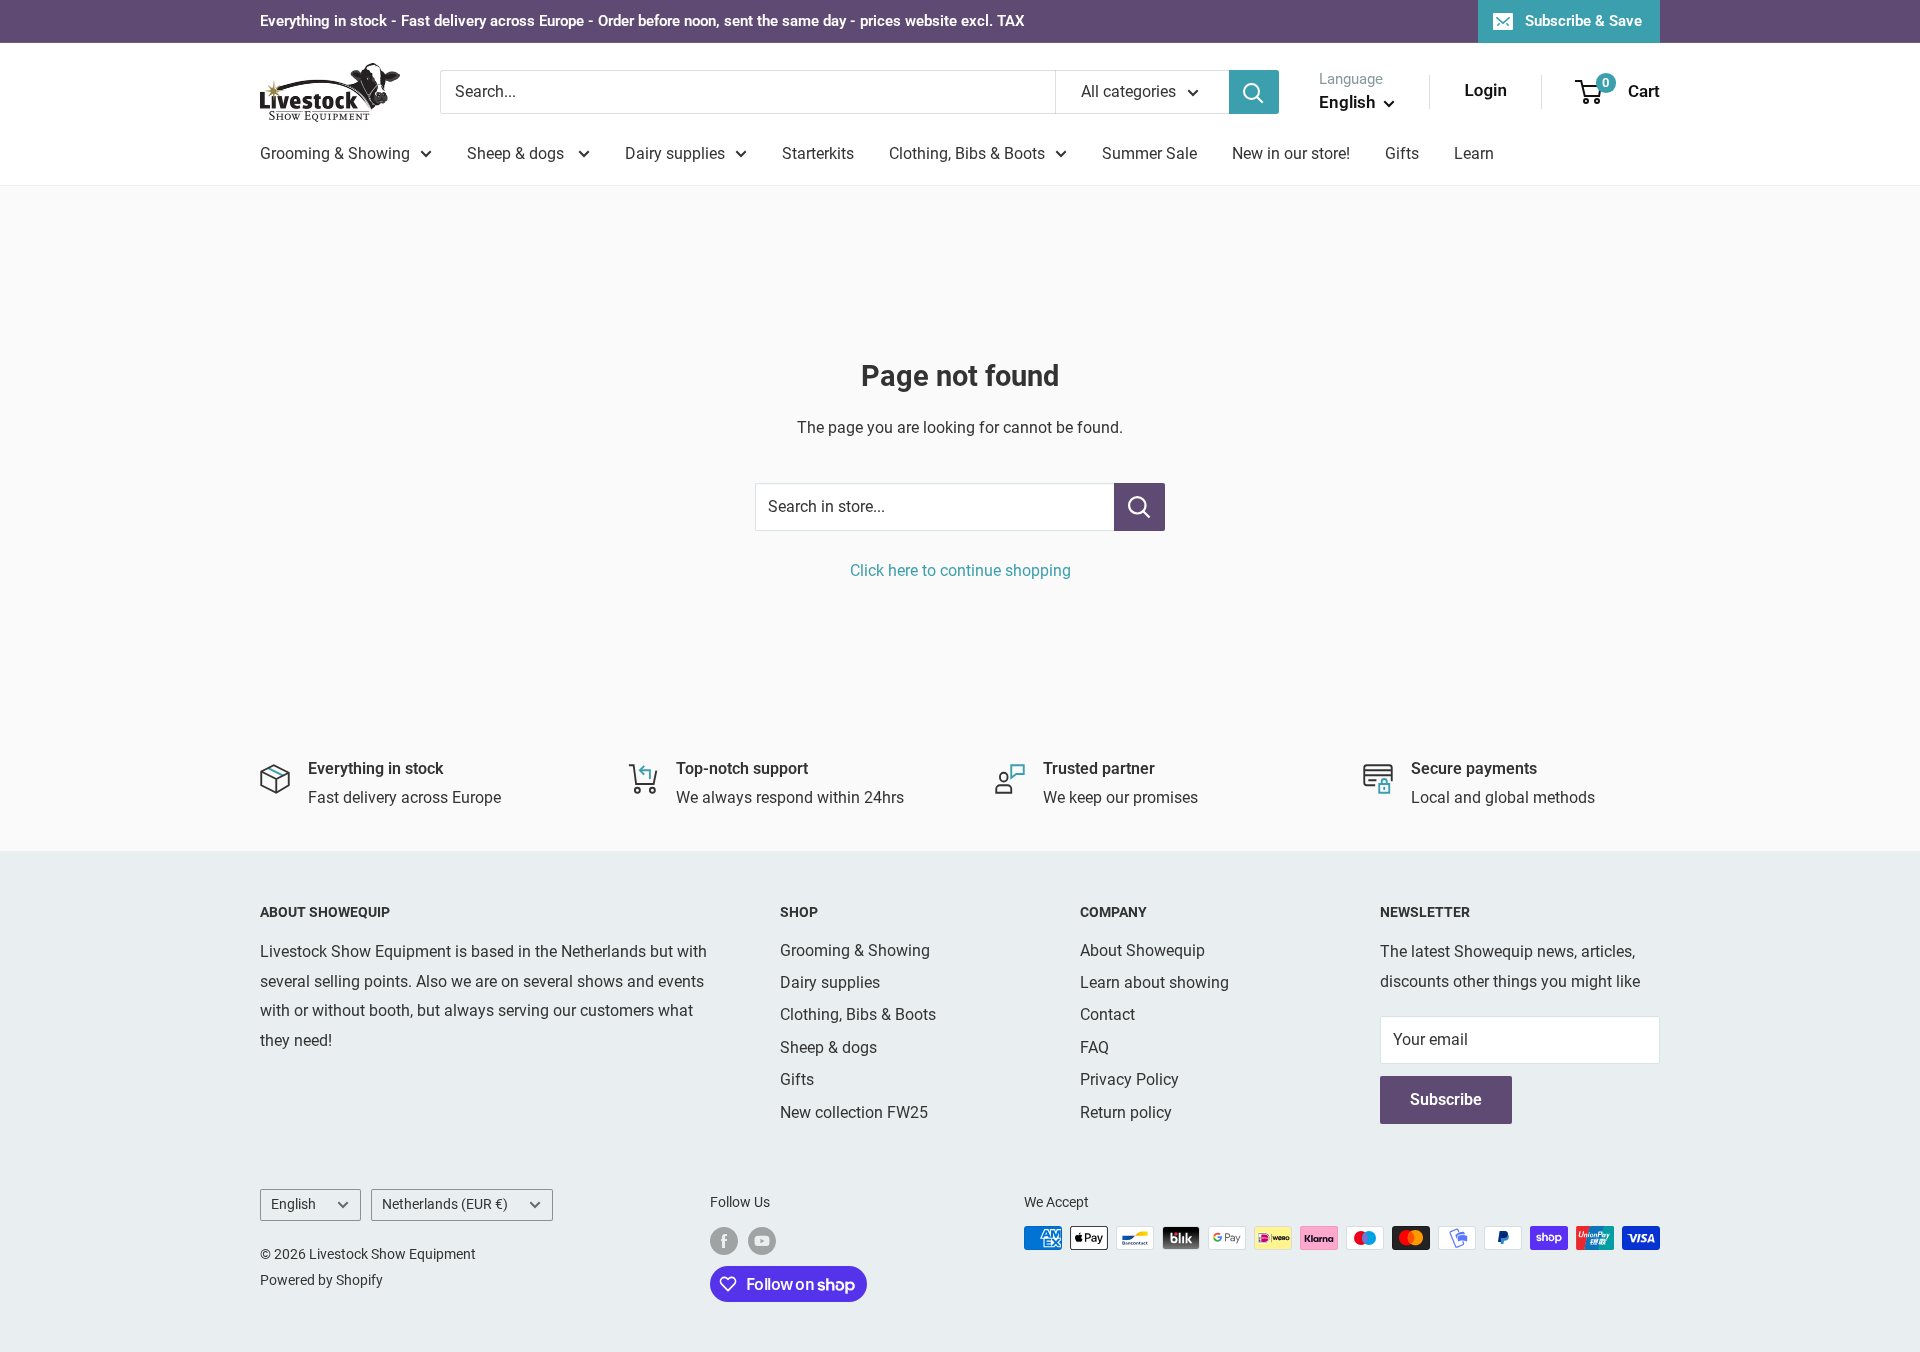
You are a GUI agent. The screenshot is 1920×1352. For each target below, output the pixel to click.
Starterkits (818, 153)
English (293, 1204)
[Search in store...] (1139, 507)
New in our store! (1291, 153)
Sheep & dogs (517, 153)
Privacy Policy (1129, 1079)
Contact (1107, 1014)
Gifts (1402, 153)
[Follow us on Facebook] (724, 1240)
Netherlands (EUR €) (445, 1204)
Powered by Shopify (321, 1280)
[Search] (1254, 92)
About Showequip (1142, 950)
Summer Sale (1149, 153)
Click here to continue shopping (960, 570)
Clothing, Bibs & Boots (967, 153)
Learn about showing (1154, 982)
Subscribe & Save (1583, 21)
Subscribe (1446, 1099)
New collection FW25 (854, 1112)
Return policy (1126, 1112)
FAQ (1094, 1047)
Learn (1474, 153)
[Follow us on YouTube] (762, 1240)
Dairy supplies (675, 153)
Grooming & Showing (335, 153)
